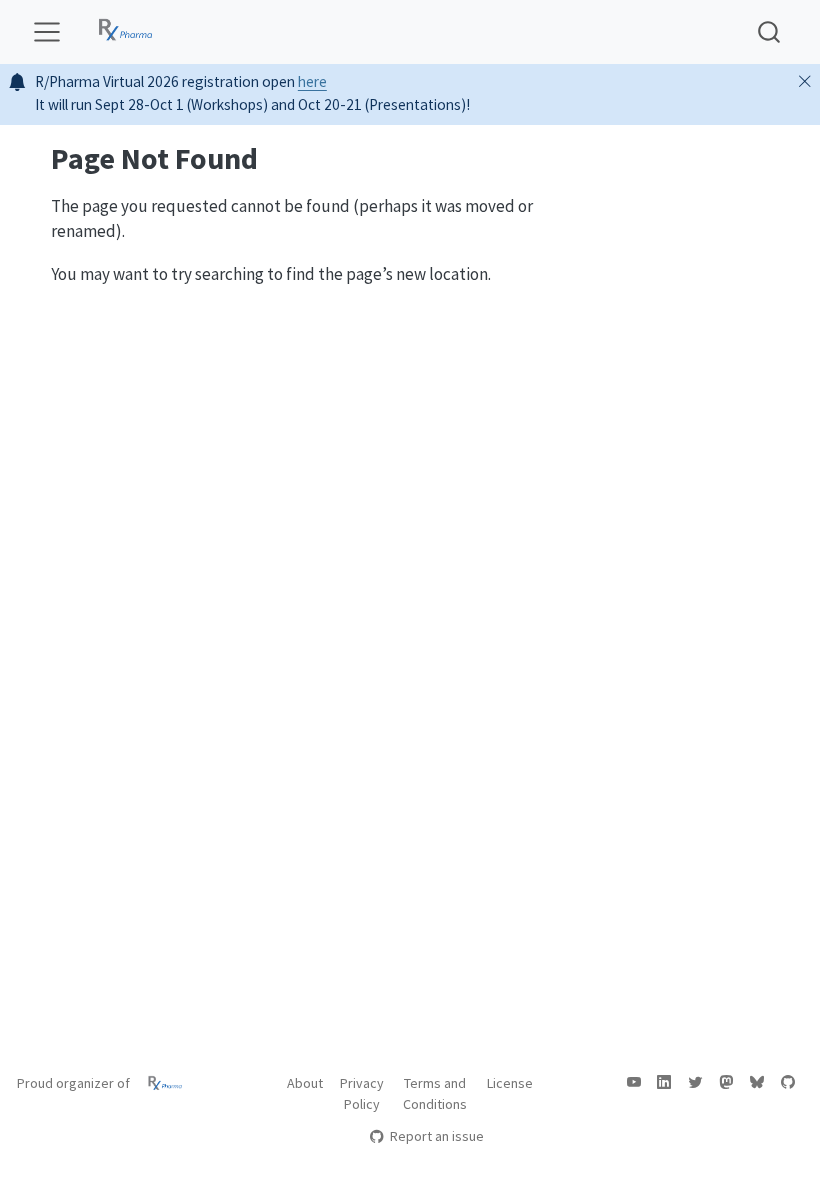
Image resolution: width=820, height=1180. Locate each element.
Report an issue (436, 1136)
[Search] (769, 31)
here (312, 81)
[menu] (47, 32)
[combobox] (770, 31)
